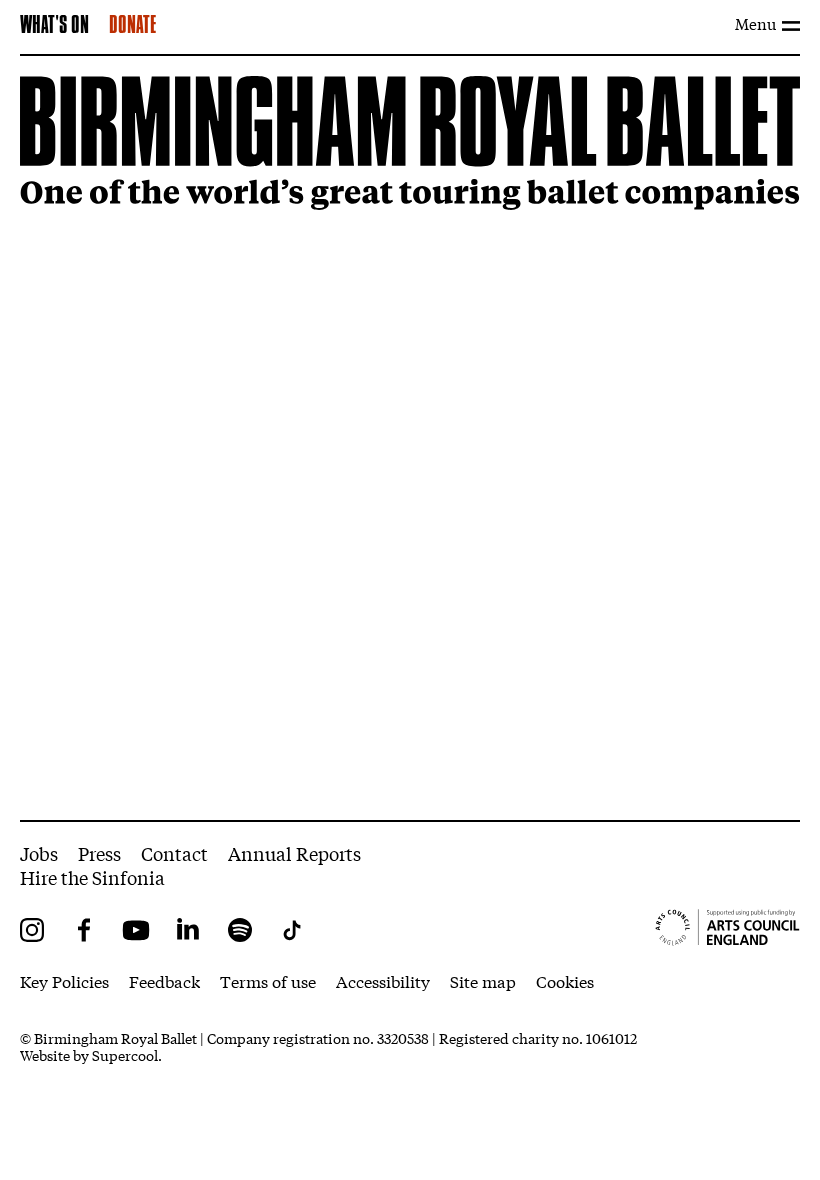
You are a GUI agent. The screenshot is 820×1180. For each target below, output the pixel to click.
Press (99, 853)
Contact (174, 853)
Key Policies (64, 980)
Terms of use (268, 980)
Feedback (164, 980)
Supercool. (127, 1055)
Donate (132, 26)
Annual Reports (294, 853)
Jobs (39, 853)
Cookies (565, 980)
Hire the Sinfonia (92, 877)
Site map (483, 980)
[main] (410, 438)
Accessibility (383, 980)
